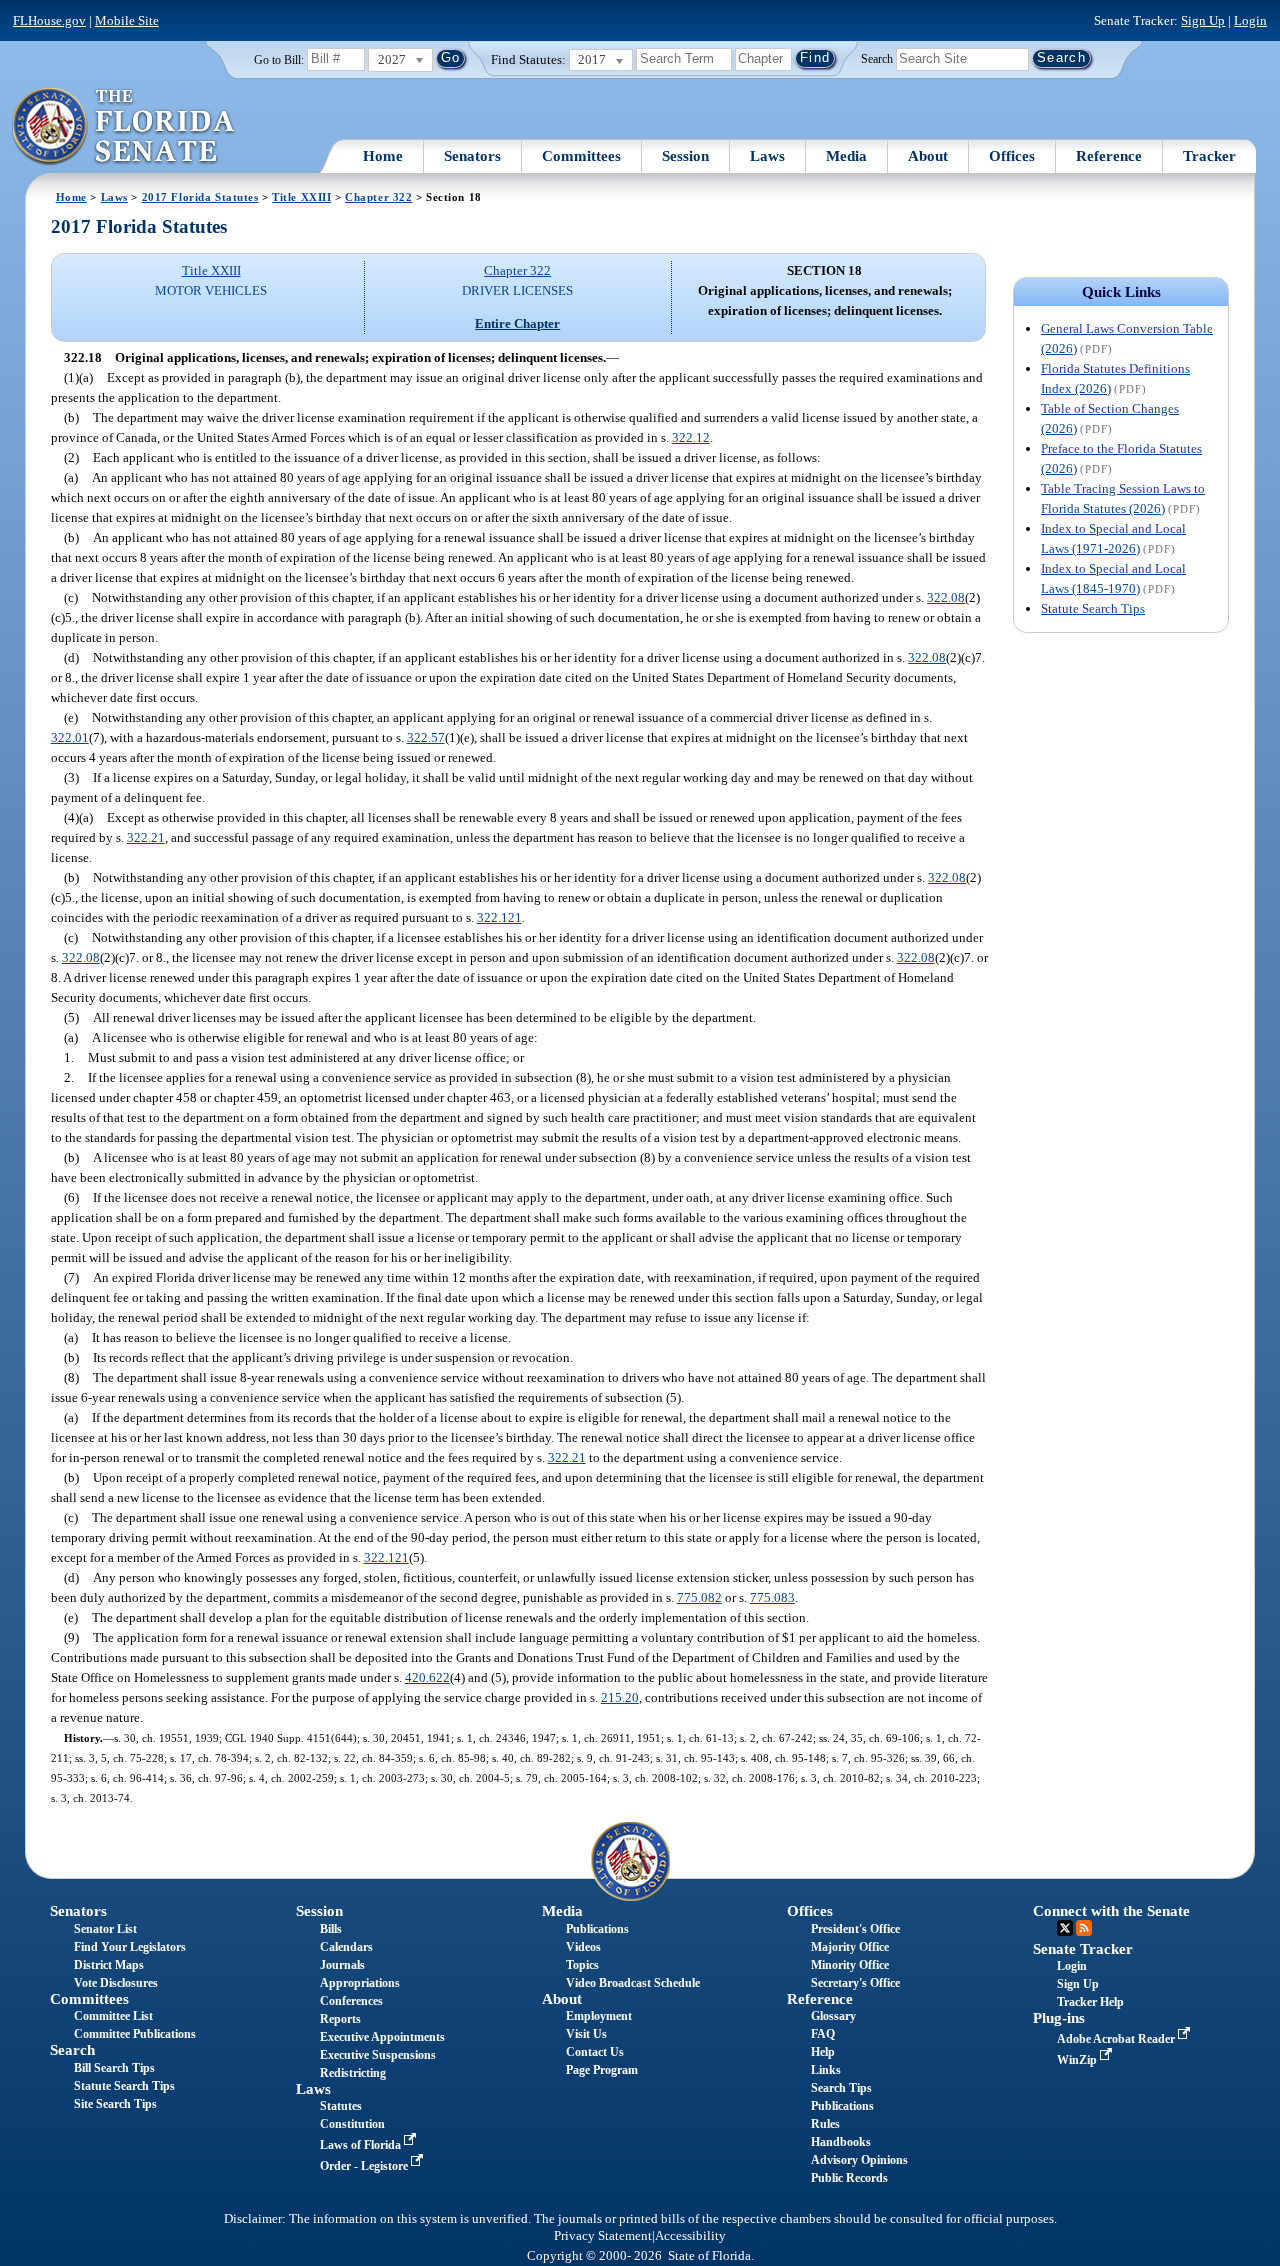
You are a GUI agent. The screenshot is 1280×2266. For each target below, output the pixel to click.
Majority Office (850, 1947)
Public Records (849, 2178)
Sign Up (1203, 20)
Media (846, 156)
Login (1250, 20)
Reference (1109, 156)
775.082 (699, 1597)
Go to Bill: (279, 60)
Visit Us (586, 2034)
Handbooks (841, 2142)
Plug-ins (1059, 2018)
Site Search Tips (115, 2104)
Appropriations (360, 1983)
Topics (582, 1965)
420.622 (427, 1677)
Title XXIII (301, 197)
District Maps (109, 1965)
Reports (340, 2019)
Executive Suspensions (378, 2055)
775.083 (772, 1597)
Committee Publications (135, 2034)
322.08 (946, 597)
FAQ (823, 2034)
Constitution (352, 2124)
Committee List (113, 2016)
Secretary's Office (855, 1983)
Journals (342, 1965)
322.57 (426, 737)
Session (685, 156)
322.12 (691, 437)
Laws (767, 156)
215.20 (620, 1697)
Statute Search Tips (1093, 608)
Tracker (1209, 156)
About (928, 156)
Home (383, 156)
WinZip (1078, 2060)
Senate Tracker (1083, 1949)
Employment (599, 2016)
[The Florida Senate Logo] (124, 127)
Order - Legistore (365, 2166)
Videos (583, 1947)
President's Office (855, 1929)
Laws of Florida (362, 2145)
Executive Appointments (382, 2037)
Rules (825, 2124)
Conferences (351, 2001)
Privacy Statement (603, 2236)
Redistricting (353, 2073)
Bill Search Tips (114, 2068)
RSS (1084, 1928)
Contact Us (595, 2052)
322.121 (499, 917)
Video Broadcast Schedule (633, 1983)
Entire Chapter (517, 323)
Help (823, 2052)
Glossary (833, 2016)
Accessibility (690, 2236)
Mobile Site (127, 20)
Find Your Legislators (130, 1947)
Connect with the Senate (1111, 1911)
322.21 (146, 837)
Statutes (341, 2106)
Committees (581, 156)
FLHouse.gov (49, 20)
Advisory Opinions (859, 2160)
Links (826, 2070)
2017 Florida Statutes (200, 197)
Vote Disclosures (116, 1983)
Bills (331, 1929)
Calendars (346, 1947)
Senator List (105, 1929)
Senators (472, 156)
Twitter (1065, 1928)
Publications (597, 1929)
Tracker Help (1090, 2002)
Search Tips (841, 2088)
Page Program (602, 2070)
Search (877, 58)
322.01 (70, 737)
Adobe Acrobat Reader (1117, 2039)
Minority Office (850, 1965)
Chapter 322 (378, 197)
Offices (1012, 156)
